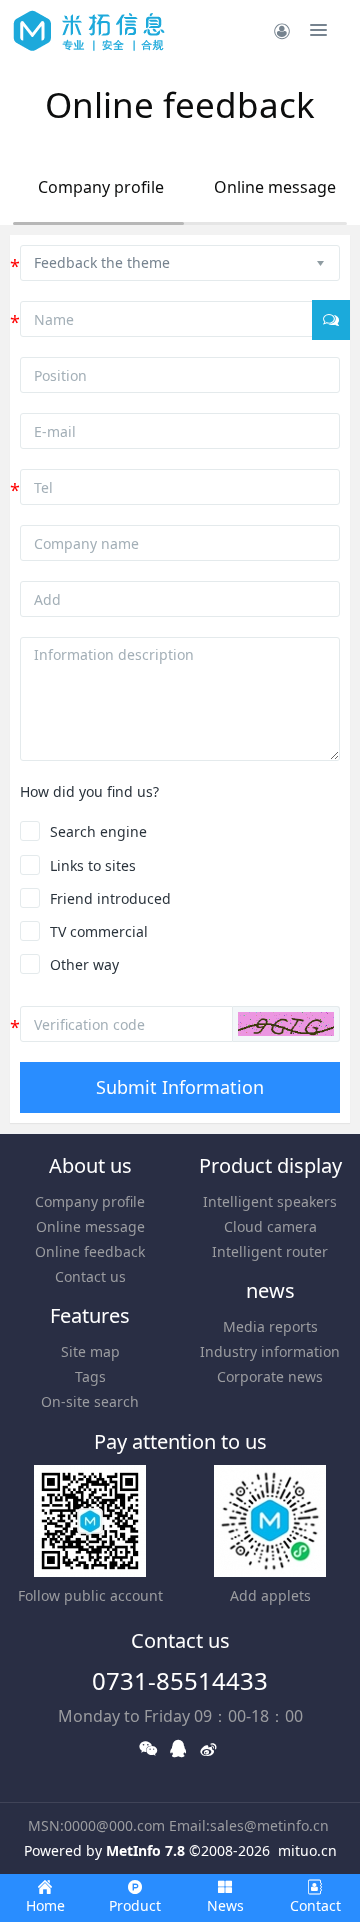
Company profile (101, 187)
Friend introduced (110, 898)
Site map (90, 1351)
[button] (286, 1024)
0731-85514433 (180, 1680)
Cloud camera (270, 1226)
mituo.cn (307, 1850)
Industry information (270, 1351)
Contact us (90, 1276)
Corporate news (270, 1376)
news (270, 1290)
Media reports (270, 1326)
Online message (275, 187)
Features (90, 1315)
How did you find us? (89, 791)
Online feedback (90, 1251)
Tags (90, 1376)
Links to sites (93, 865)
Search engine (98, 831)
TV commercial (99, 931)
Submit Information (180, 1087)
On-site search (90, 1401)
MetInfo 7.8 (145, 1850)
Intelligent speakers (270, 1201)
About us (90, 1165)
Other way (84, 964)
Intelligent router (270, 1251)
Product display (270, 1165)
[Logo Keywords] (89, 30)
